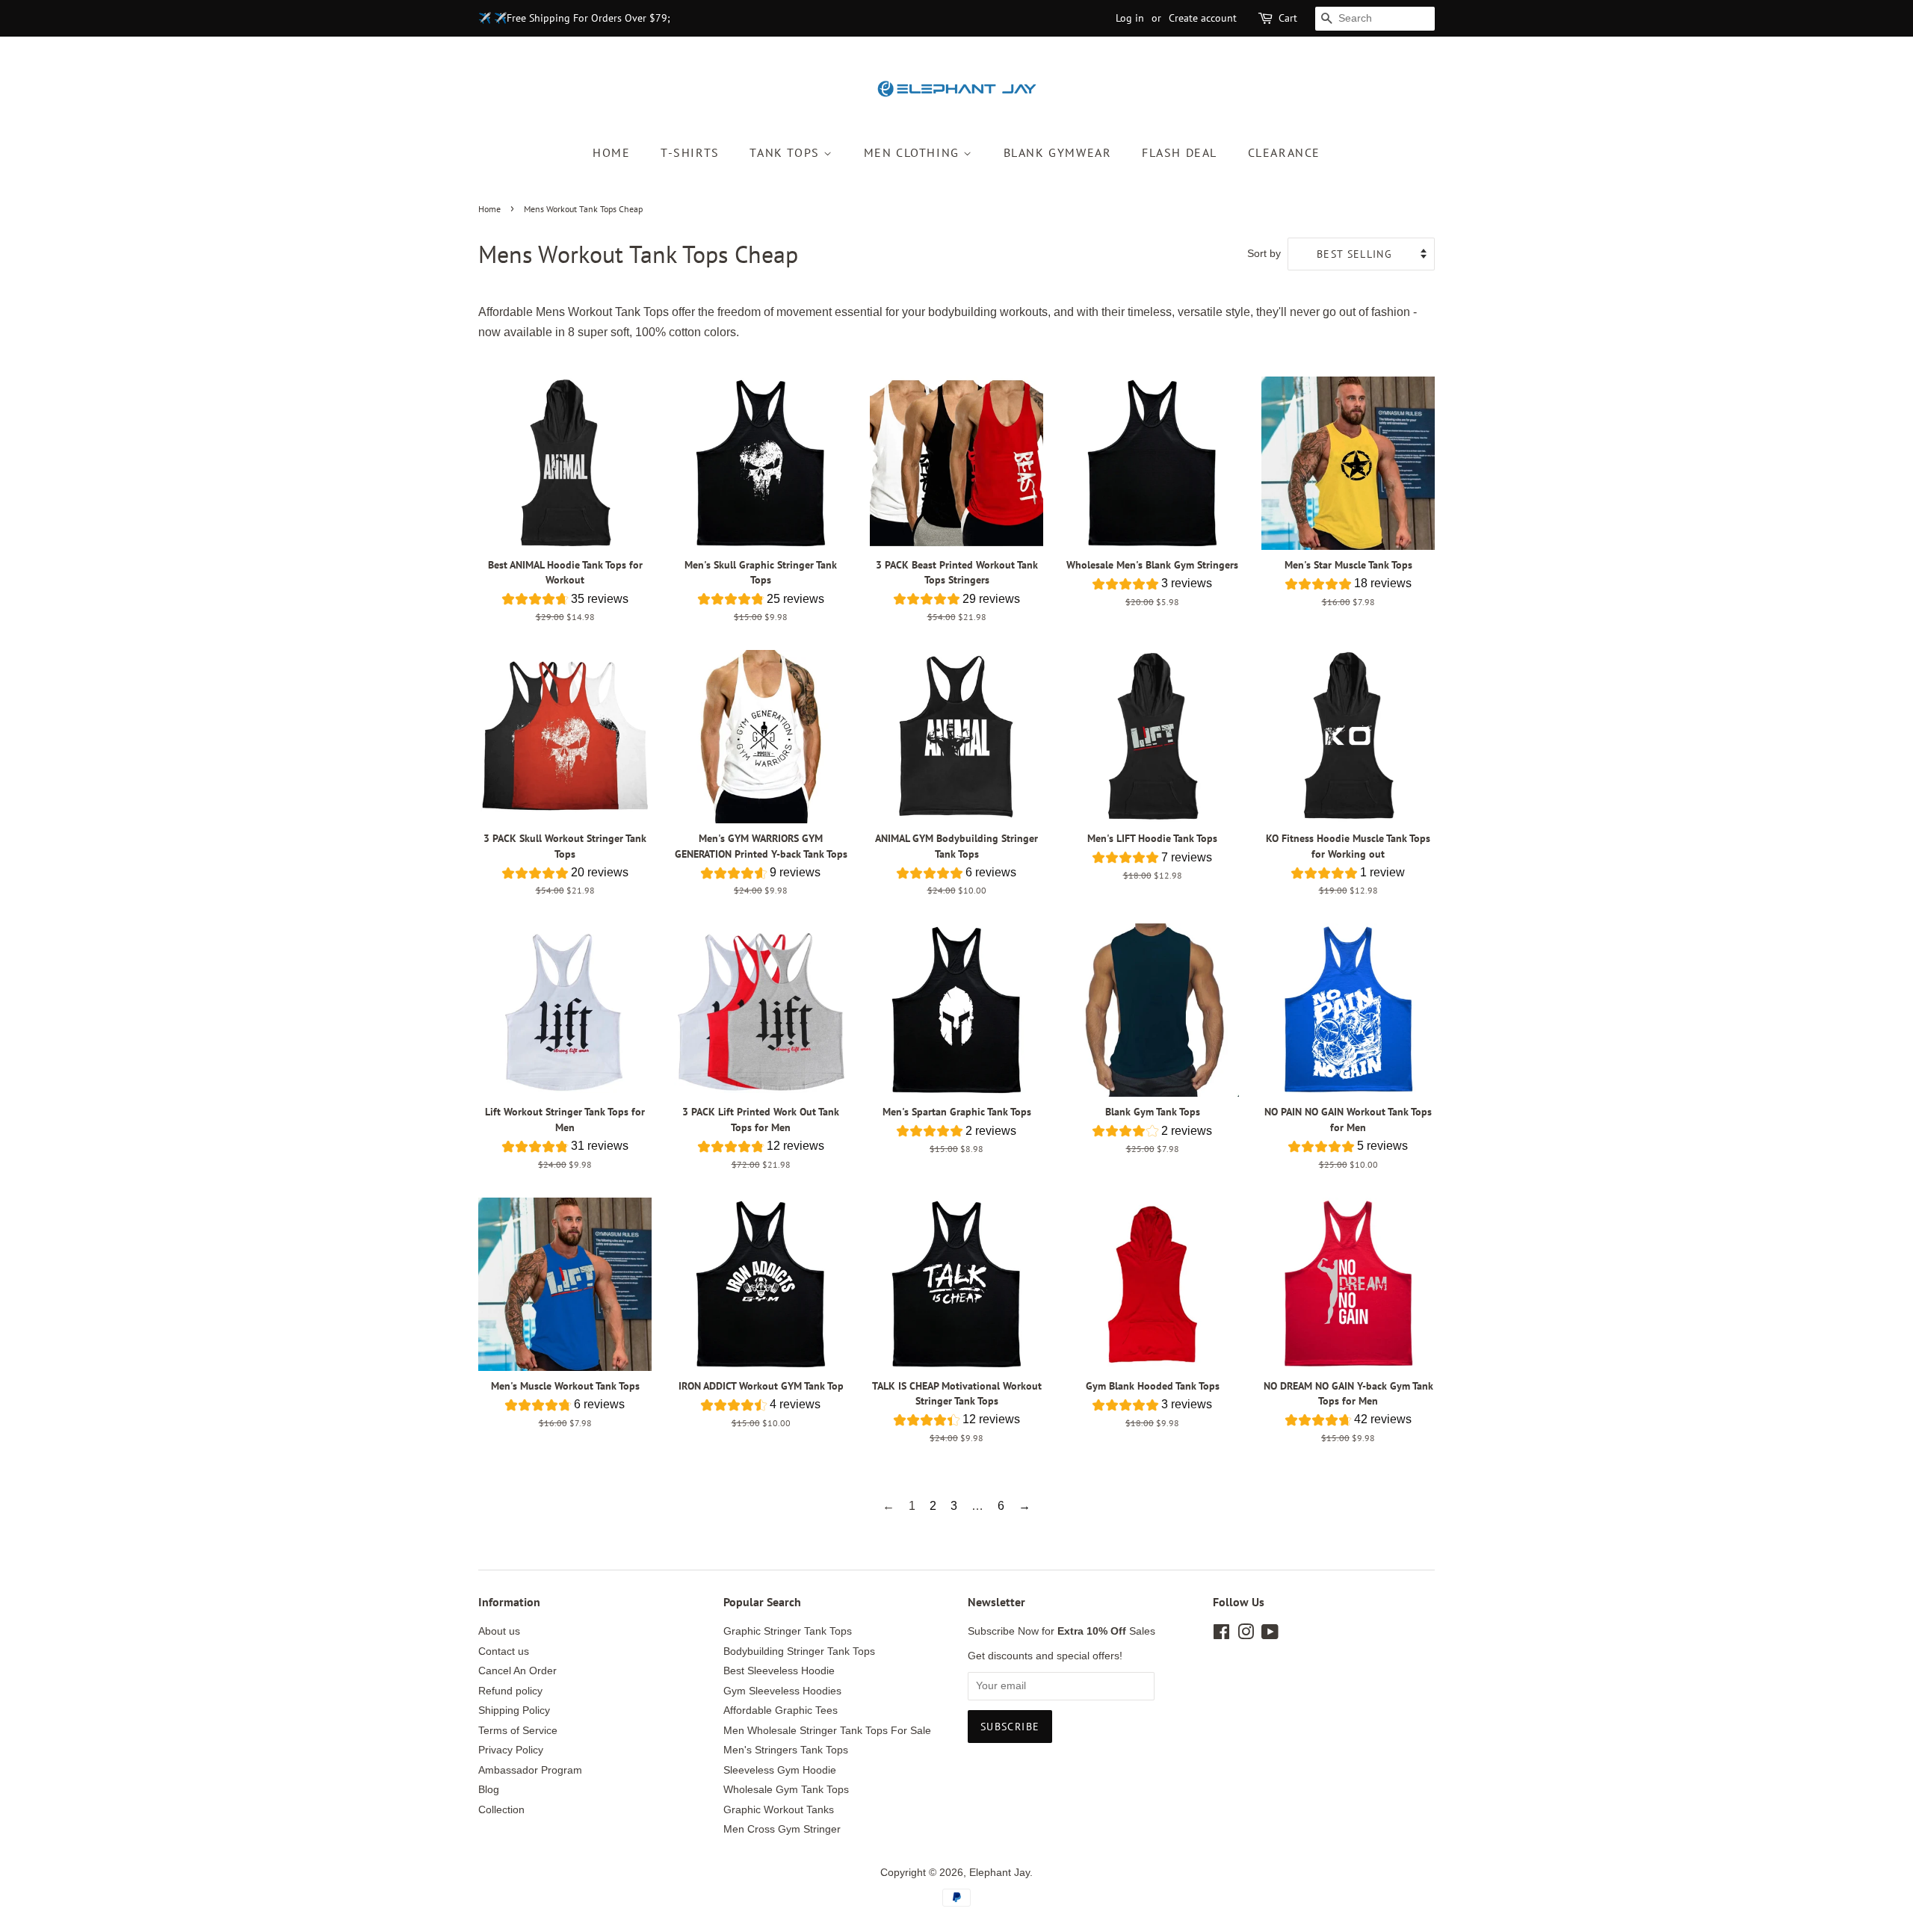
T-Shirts (690, 152)
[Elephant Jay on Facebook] (1221, 1635)
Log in (1130, 18)
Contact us (504, 1651)
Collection (501, 1810)
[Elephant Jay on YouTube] (1270, 1635)
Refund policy (510, 1691)
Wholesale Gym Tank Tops (786, 1790)
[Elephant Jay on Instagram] (1246, 1635)
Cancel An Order (517, 1671)
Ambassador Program (530, 1770)
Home (611, 152)
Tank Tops (786, 152)
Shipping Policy (514, 1710)
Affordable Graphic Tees (781, 1710)
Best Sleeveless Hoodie (779, 1671)
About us (499, 1631)
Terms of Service (518, 1731)
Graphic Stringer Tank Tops (788, 1631)
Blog (489, 1790)
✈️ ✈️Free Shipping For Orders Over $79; (574, 18)
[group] (565, 601)
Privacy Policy (511, 1750)
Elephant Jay (999, 1873)
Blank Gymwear (1058, 152)
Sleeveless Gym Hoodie (780, 1770)
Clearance (1284, 152)
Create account (1203, 18)
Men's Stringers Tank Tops (786, 1750)
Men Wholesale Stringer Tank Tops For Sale (827, 1731)
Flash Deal (1180, 152)
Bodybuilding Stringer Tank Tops (799, 1651)
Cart (1288, 18)
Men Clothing (914, 152)
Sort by (1264, 253)
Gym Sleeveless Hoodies (782, 1691)
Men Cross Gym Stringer (782, 1829)
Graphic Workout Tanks (779, 1810)
